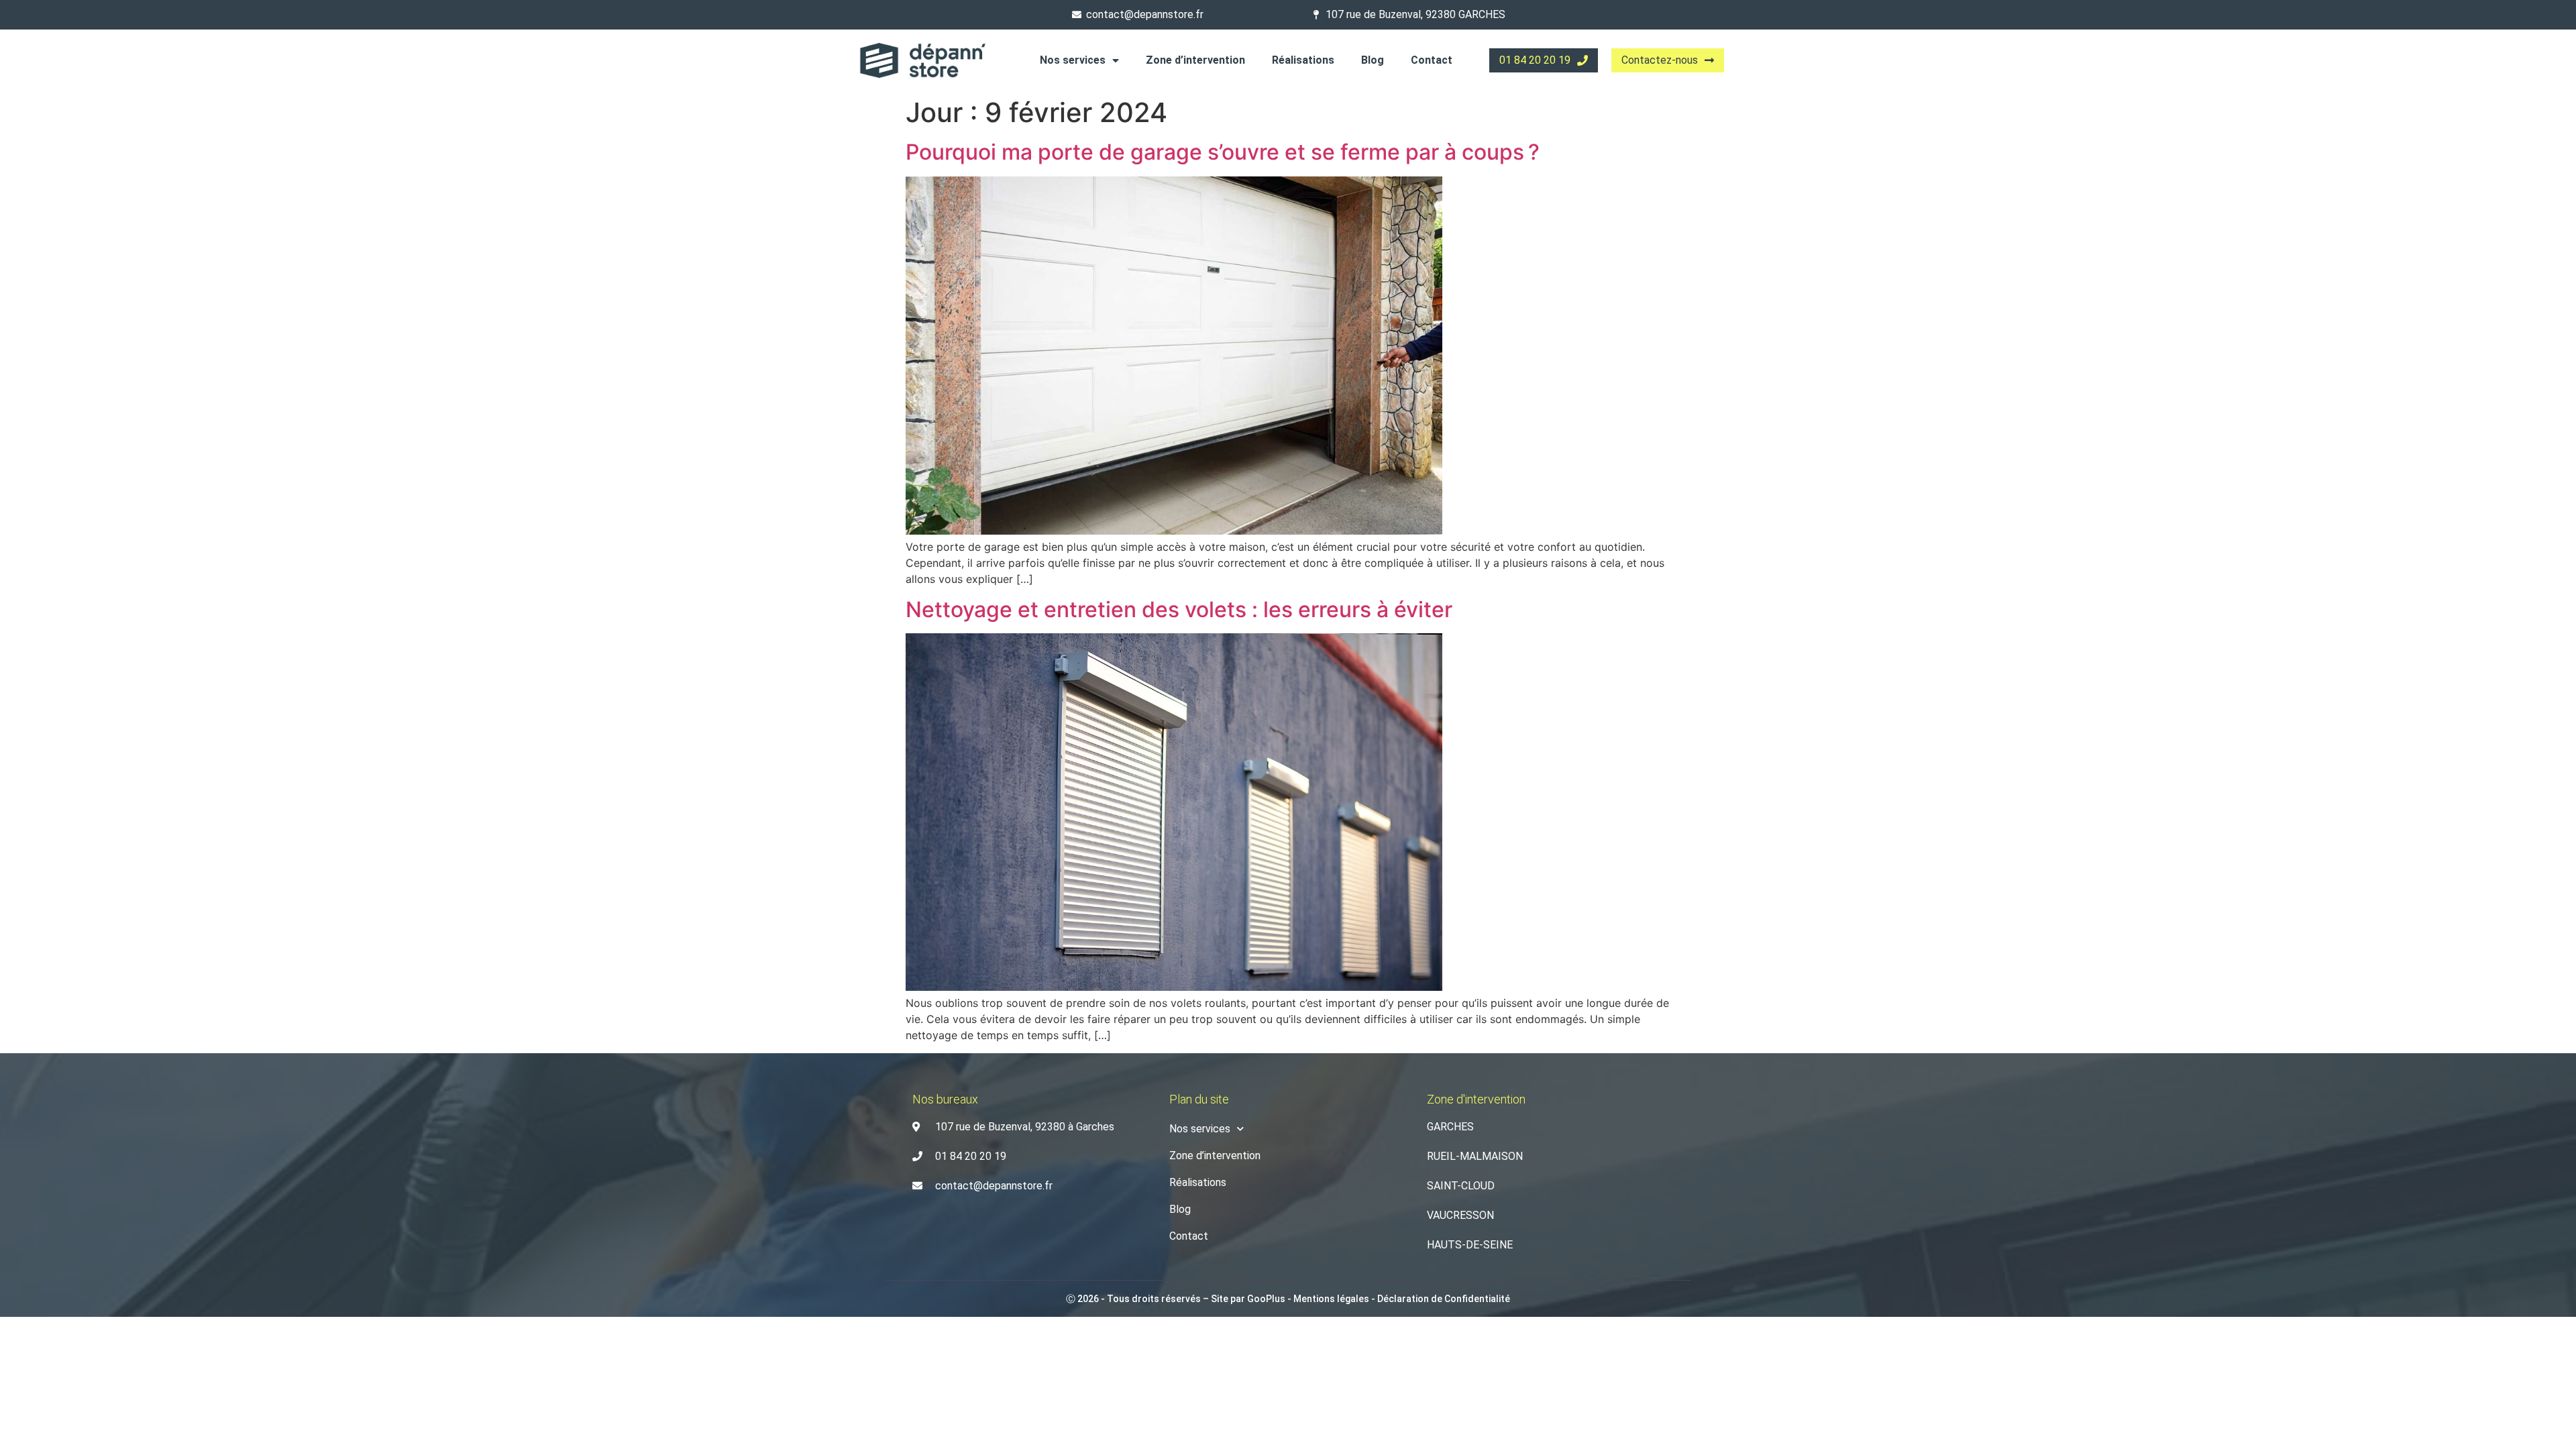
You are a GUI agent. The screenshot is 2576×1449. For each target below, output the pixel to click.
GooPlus (1266, 1299)
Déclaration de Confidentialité (1444, 1299)
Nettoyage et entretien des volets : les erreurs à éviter (1179, 609)
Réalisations (1303, 60)
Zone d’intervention (1195, 60)
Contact (1432, 60)
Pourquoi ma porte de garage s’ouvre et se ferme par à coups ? (1223, 152)
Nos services (1073, 60)
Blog (1373, 60)
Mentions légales (1331, 1299)
